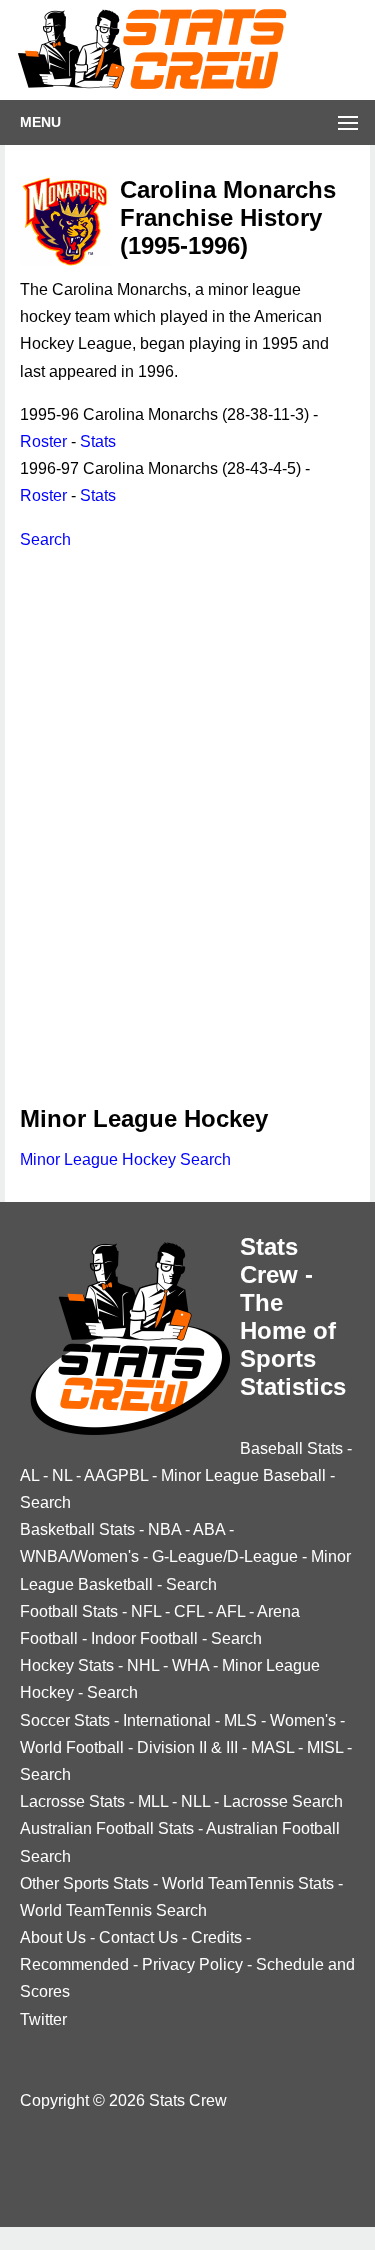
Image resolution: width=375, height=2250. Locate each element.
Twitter (43, 2019)
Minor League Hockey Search (125, 1159)
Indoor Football (144, 1638)
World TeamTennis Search (113, 1910)
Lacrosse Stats (72, 1801)
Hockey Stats (67, 1665)
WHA (190, 1665)
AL (29, 1475)
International (167, 1720)
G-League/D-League (225, 1556)
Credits (216, 1937)
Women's (303, 1720)
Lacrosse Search (283, 1801)
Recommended (74, 1964)
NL (62, 1475)
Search (45, 539)
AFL (230, 1611)
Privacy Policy (192, 1964)
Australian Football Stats (107, 1828)
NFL (146, 1611)
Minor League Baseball (243, 1475)
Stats (98, 441)
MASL (272, 1747)
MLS (240, 1720)
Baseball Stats (291, 1448)
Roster (43, 441)
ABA (209, 1529)
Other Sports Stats (84, 1883)
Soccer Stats (65, 1720)
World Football (72, 1747)
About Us (53, 1937)
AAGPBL (116, 1475)
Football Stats (69, 1611)
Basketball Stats (77, 1529)
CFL (189, 1611)
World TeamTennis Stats (248, 1883)
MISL (325, 1747)
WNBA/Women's (79, 1556)
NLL (195, 1801)
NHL (143, 1665)
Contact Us (138, 1937)
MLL (153, 1801)
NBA (164, 1529)
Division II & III (187, 1747)
